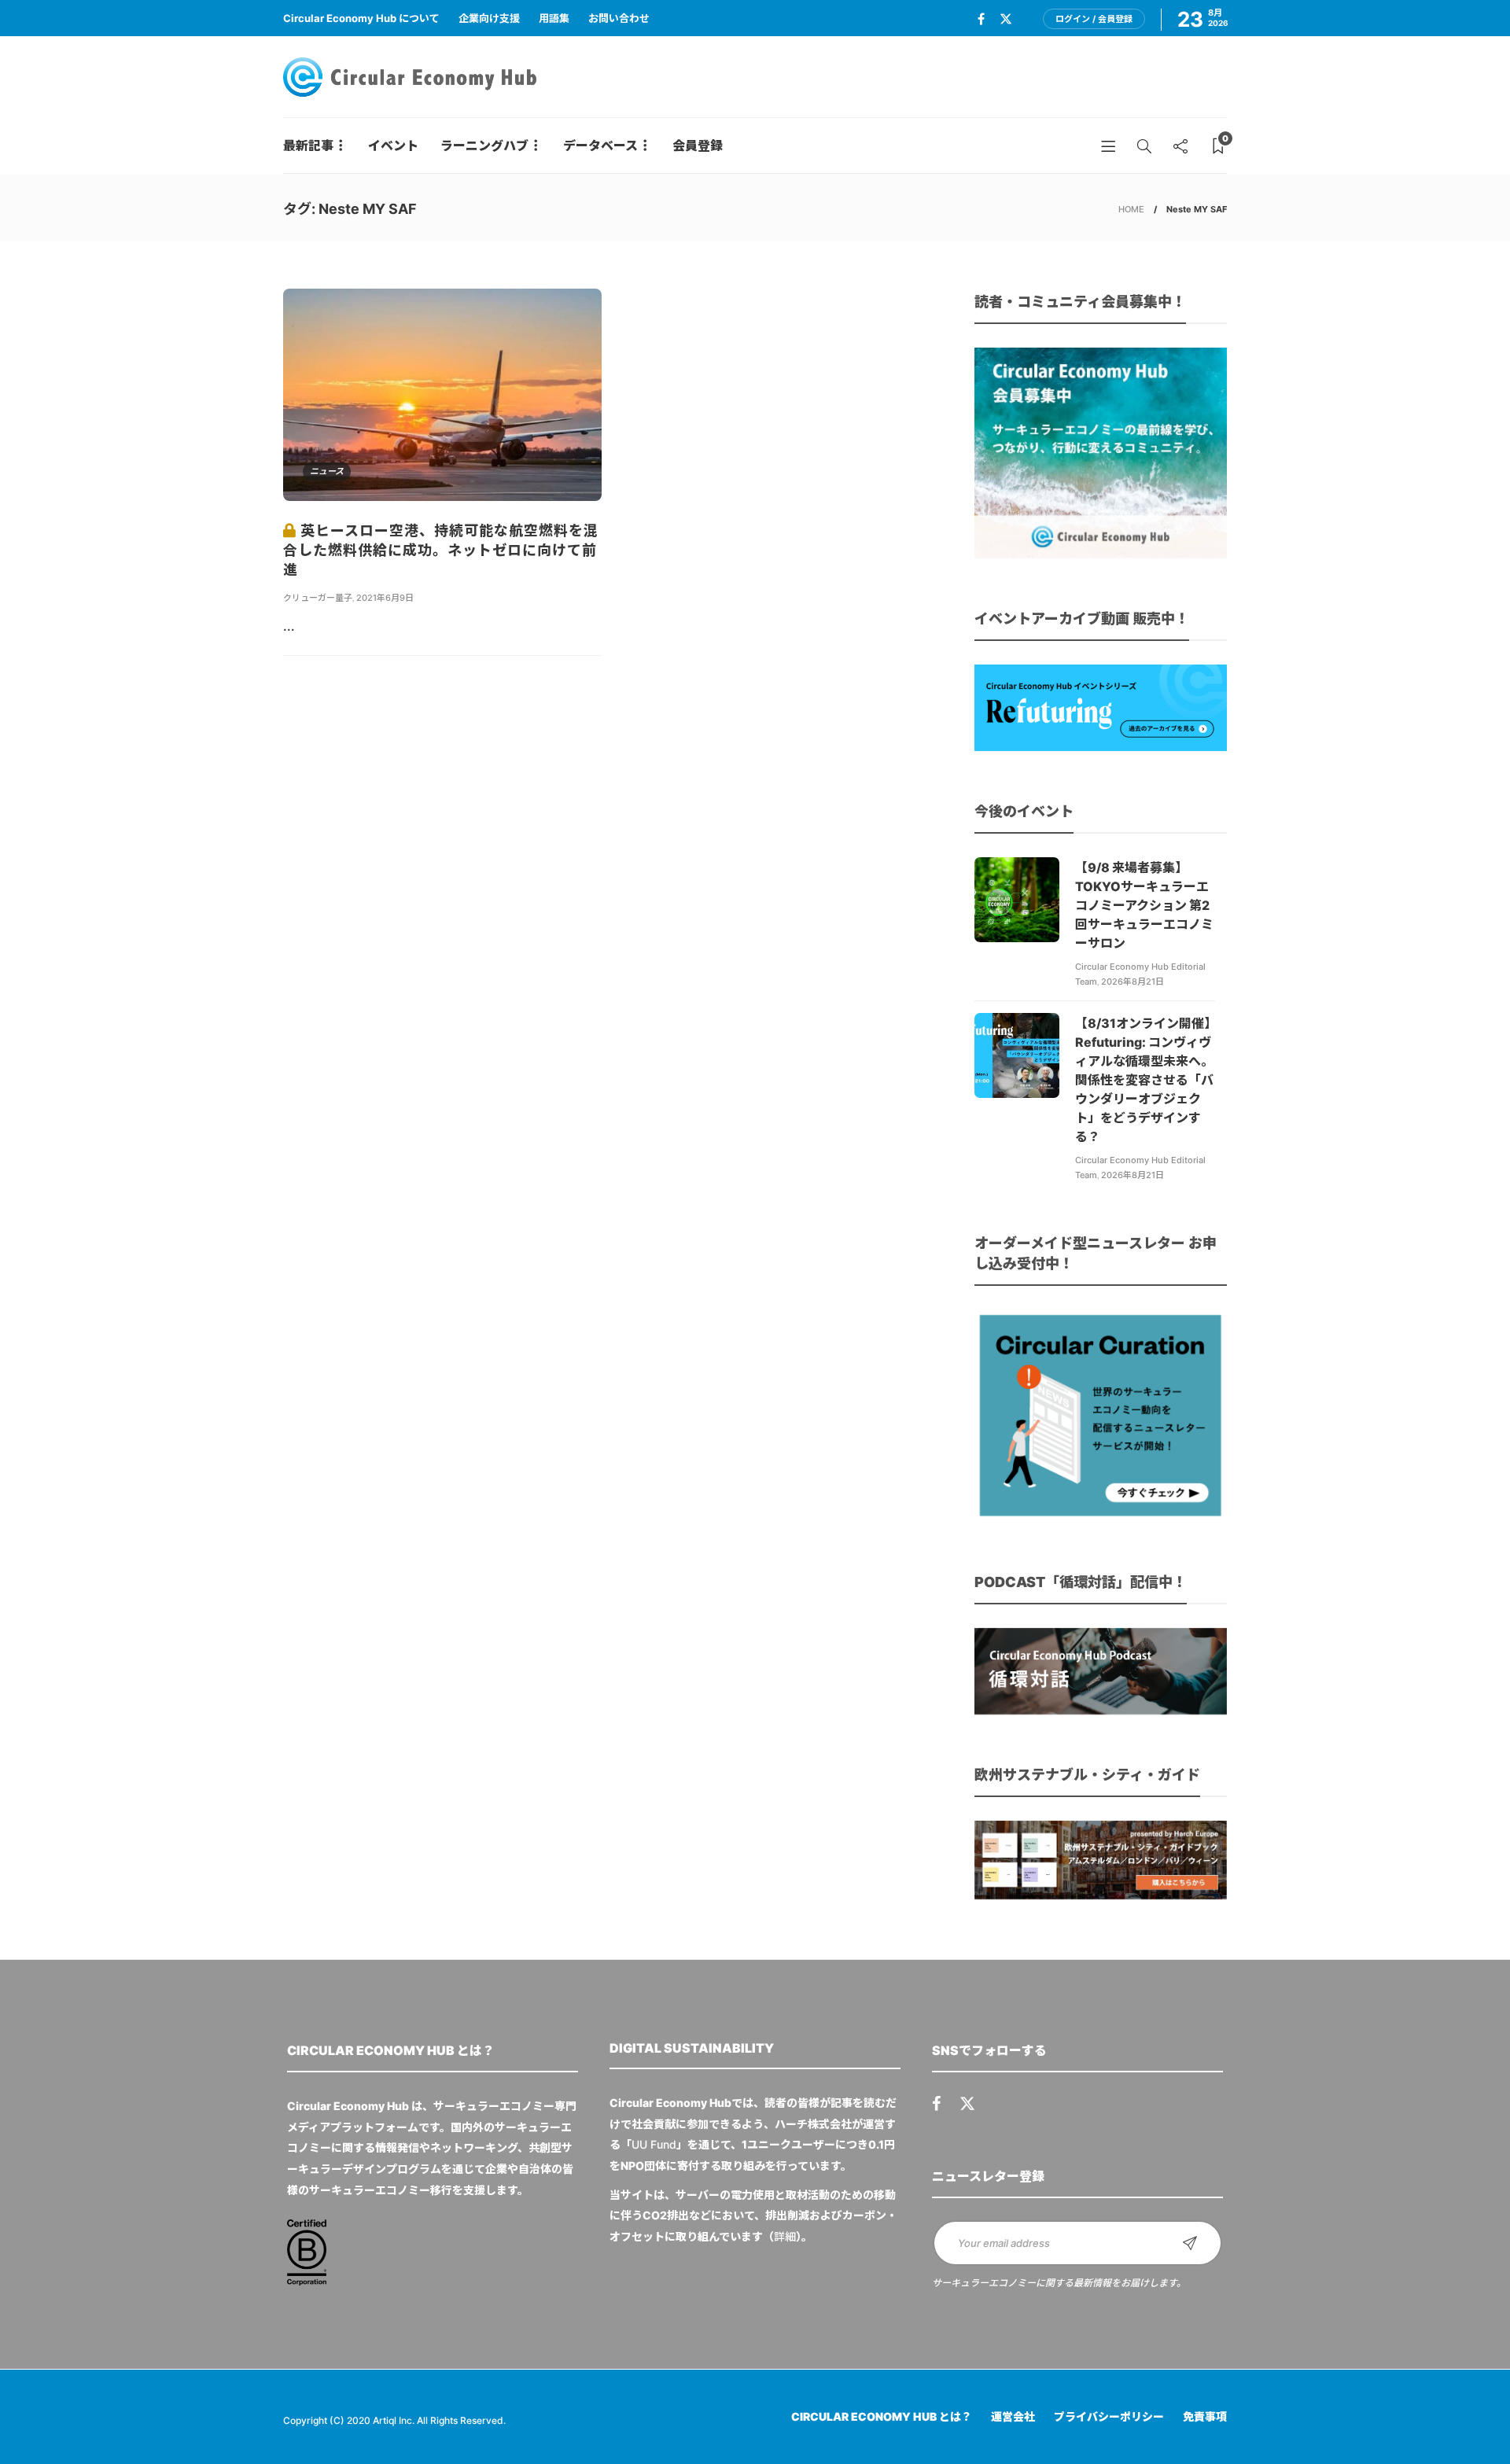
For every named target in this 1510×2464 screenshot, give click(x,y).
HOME (1131, 209)
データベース (600, 145)
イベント (393, 145)
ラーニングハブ (484, 145)
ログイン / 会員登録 (1094, 19)
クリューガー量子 (318, 598)
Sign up (1190, 2243)
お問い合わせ (619, 18)
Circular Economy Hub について (361, 18)
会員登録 (698, 145)
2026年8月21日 (1132, 982)
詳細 (785, 2236)
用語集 (554, 18)
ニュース (327, 471)
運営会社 (1013, 2416)
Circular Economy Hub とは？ (882, 2416)
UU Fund (654, 2144)
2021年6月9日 (385, 598)
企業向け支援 (489, 18)
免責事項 (1205, 2416)
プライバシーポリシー (1109, 2416)
